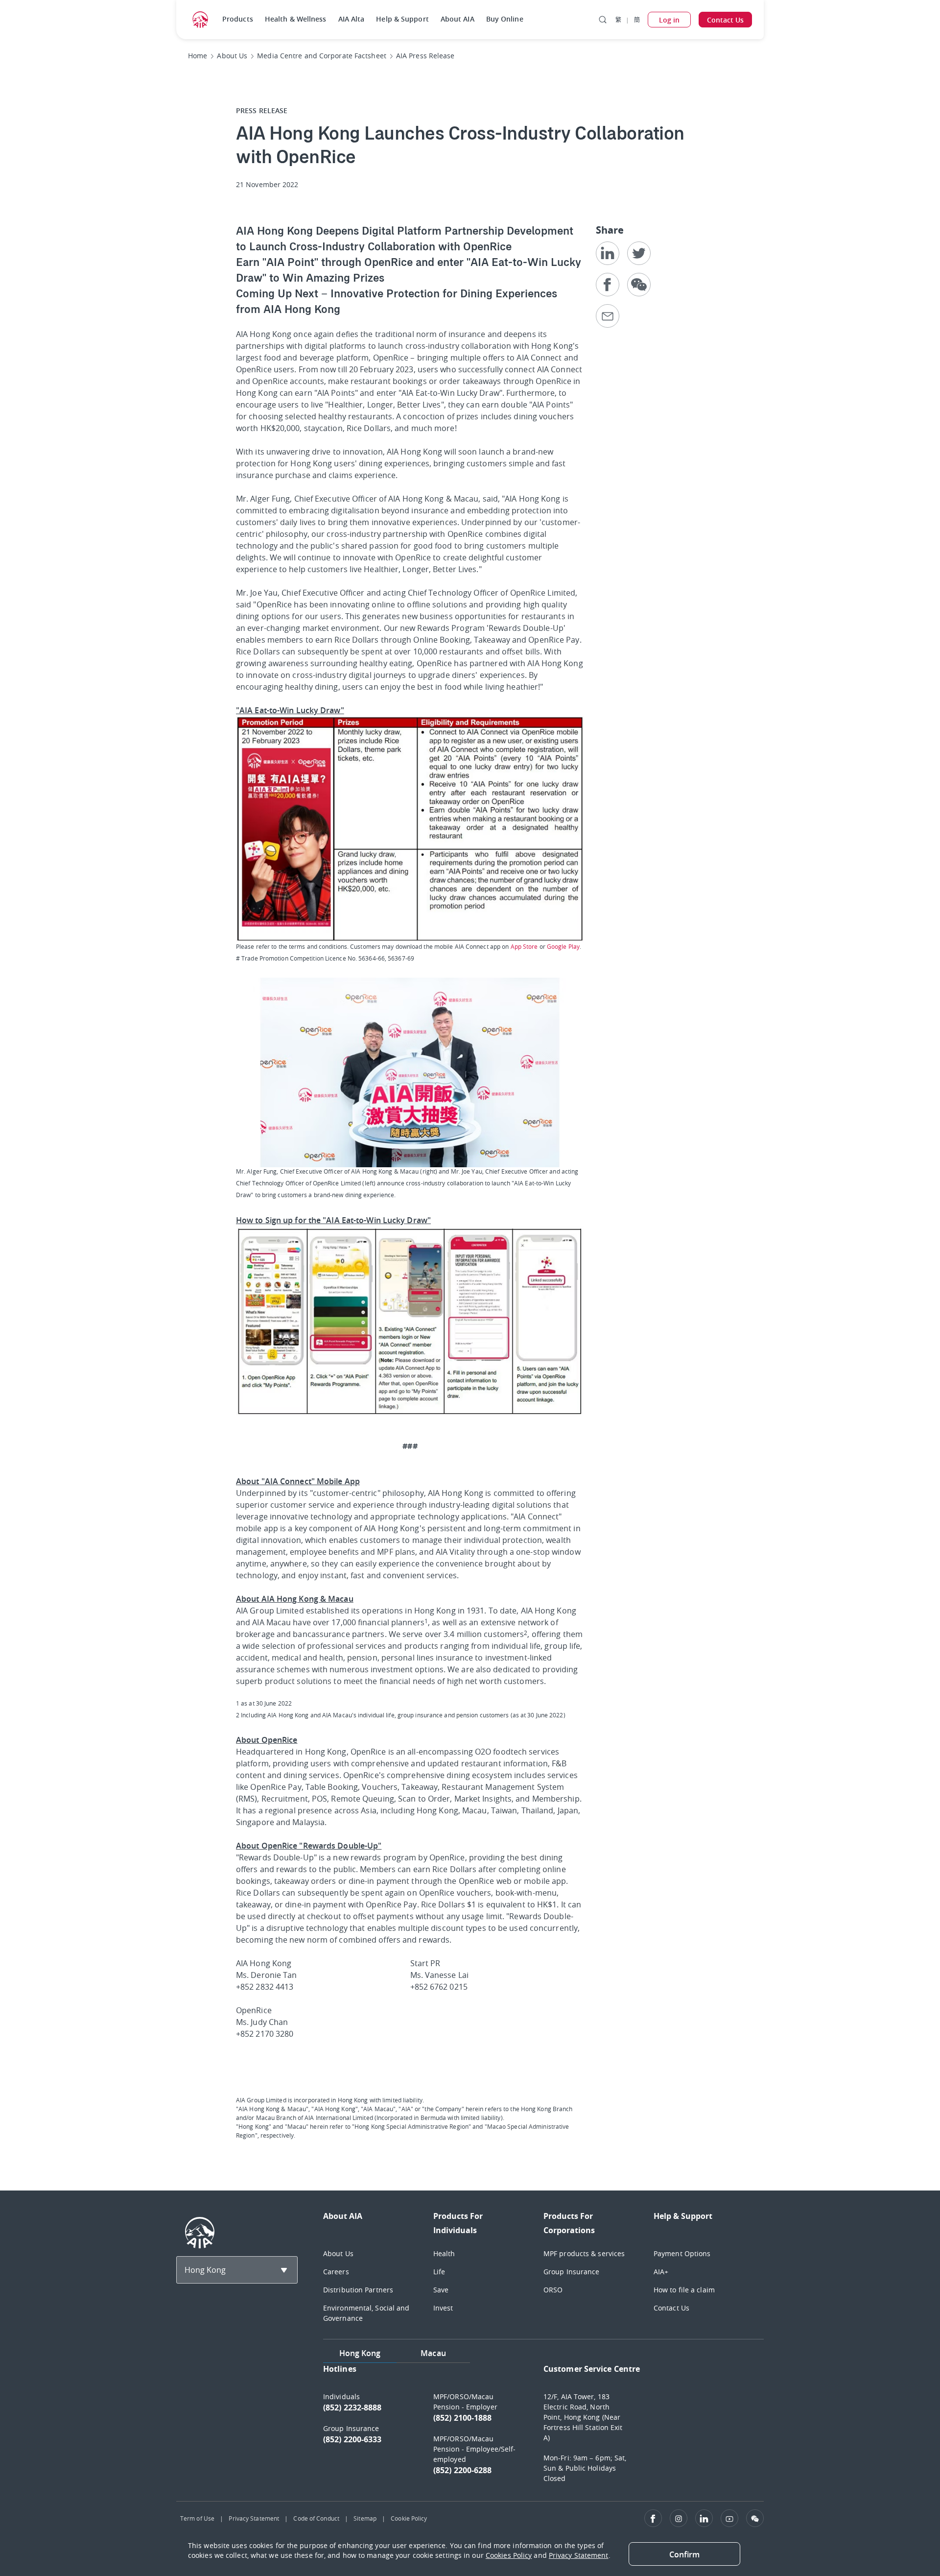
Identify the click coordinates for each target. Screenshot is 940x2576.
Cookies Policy (509, 2555)
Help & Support (402, 19)
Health (444, 2253)
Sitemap (365, 2518)
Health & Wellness (296, 19)
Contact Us (671, 2308)
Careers (336, 2272)
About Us (338, 2253)
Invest (443, 2308)
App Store (524, 946)
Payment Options (682, 2253)
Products (238, 19)
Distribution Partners (358, 2290)
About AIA (458, 19)
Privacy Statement (254, 2518)
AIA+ (661, 2272)
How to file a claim (684, 2290)
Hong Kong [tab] (360, 2353)
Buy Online (505, 19)
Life (439, 2272)
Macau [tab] (433, 2353)
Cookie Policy (409, 2518)
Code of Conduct (316, 2518)
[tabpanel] (543, 2428)
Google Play (563, 946)
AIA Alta (352, 19)
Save (441, 2290)
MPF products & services (584, 2253)
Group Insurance (572, 2272)
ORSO (553, 2290)
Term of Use (197, 2518)
